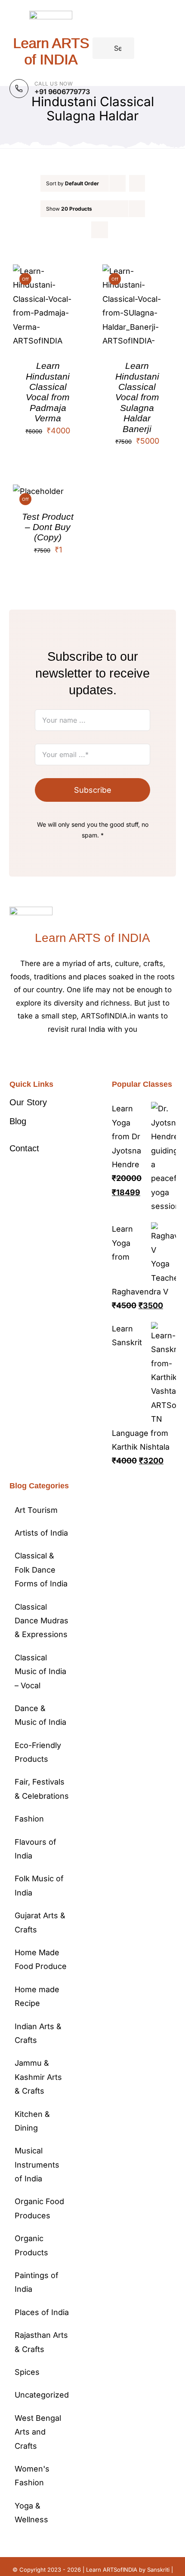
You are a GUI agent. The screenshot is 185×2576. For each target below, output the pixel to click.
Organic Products (31, 2245)
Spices (27, 2372)
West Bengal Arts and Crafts (38, 2432)
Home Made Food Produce (41, 1959)
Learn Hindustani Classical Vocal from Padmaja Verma (48, 392)
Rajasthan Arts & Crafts (41, 2342)
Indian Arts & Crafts (38, 2033)
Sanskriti (158, 2570)
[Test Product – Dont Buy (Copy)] (38, 491)
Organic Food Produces (39, 2208)
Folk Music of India (39, 1885)
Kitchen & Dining (32, 2121)
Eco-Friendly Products (38, 1752)
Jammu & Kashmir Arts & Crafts (38, 2077)
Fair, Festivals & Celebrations (42, 1789)
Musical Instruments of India (37, 2165)
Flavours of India (35, 1849)
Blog (18, 1121)
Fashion (29, 1819)
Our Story (28, 1102)
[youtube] (113, 1055)
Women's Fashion (32, 2476)
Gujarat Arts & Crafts (40, 1922)
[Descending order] (137, 183)
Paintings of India (37, 2282)
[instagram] (99, 1055)
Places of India (42, 2312)
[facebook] (72, 1055)
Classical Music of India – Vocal (40, 1671)
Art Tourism (36, 1510)
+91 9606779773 (62, 92)
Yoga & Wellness (31, 2513)
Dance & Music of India (40, 1715)
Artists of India (41, 1533)
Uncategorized (42, 2395)
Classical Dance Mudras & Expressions (42, 1621)
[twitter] (86, 1055)
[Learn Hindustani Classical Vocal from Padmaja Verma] (48, 271)
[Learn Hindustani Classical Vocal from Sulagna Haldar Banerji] (137, 271)
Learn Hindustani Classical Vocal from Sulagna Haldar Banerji (137, 397)
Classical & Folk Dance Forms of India (41, 1570)
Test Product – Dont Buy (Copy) (48, 527)
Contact (24, 1148)
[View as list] (100, 230)
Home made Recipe (37, 1996)
